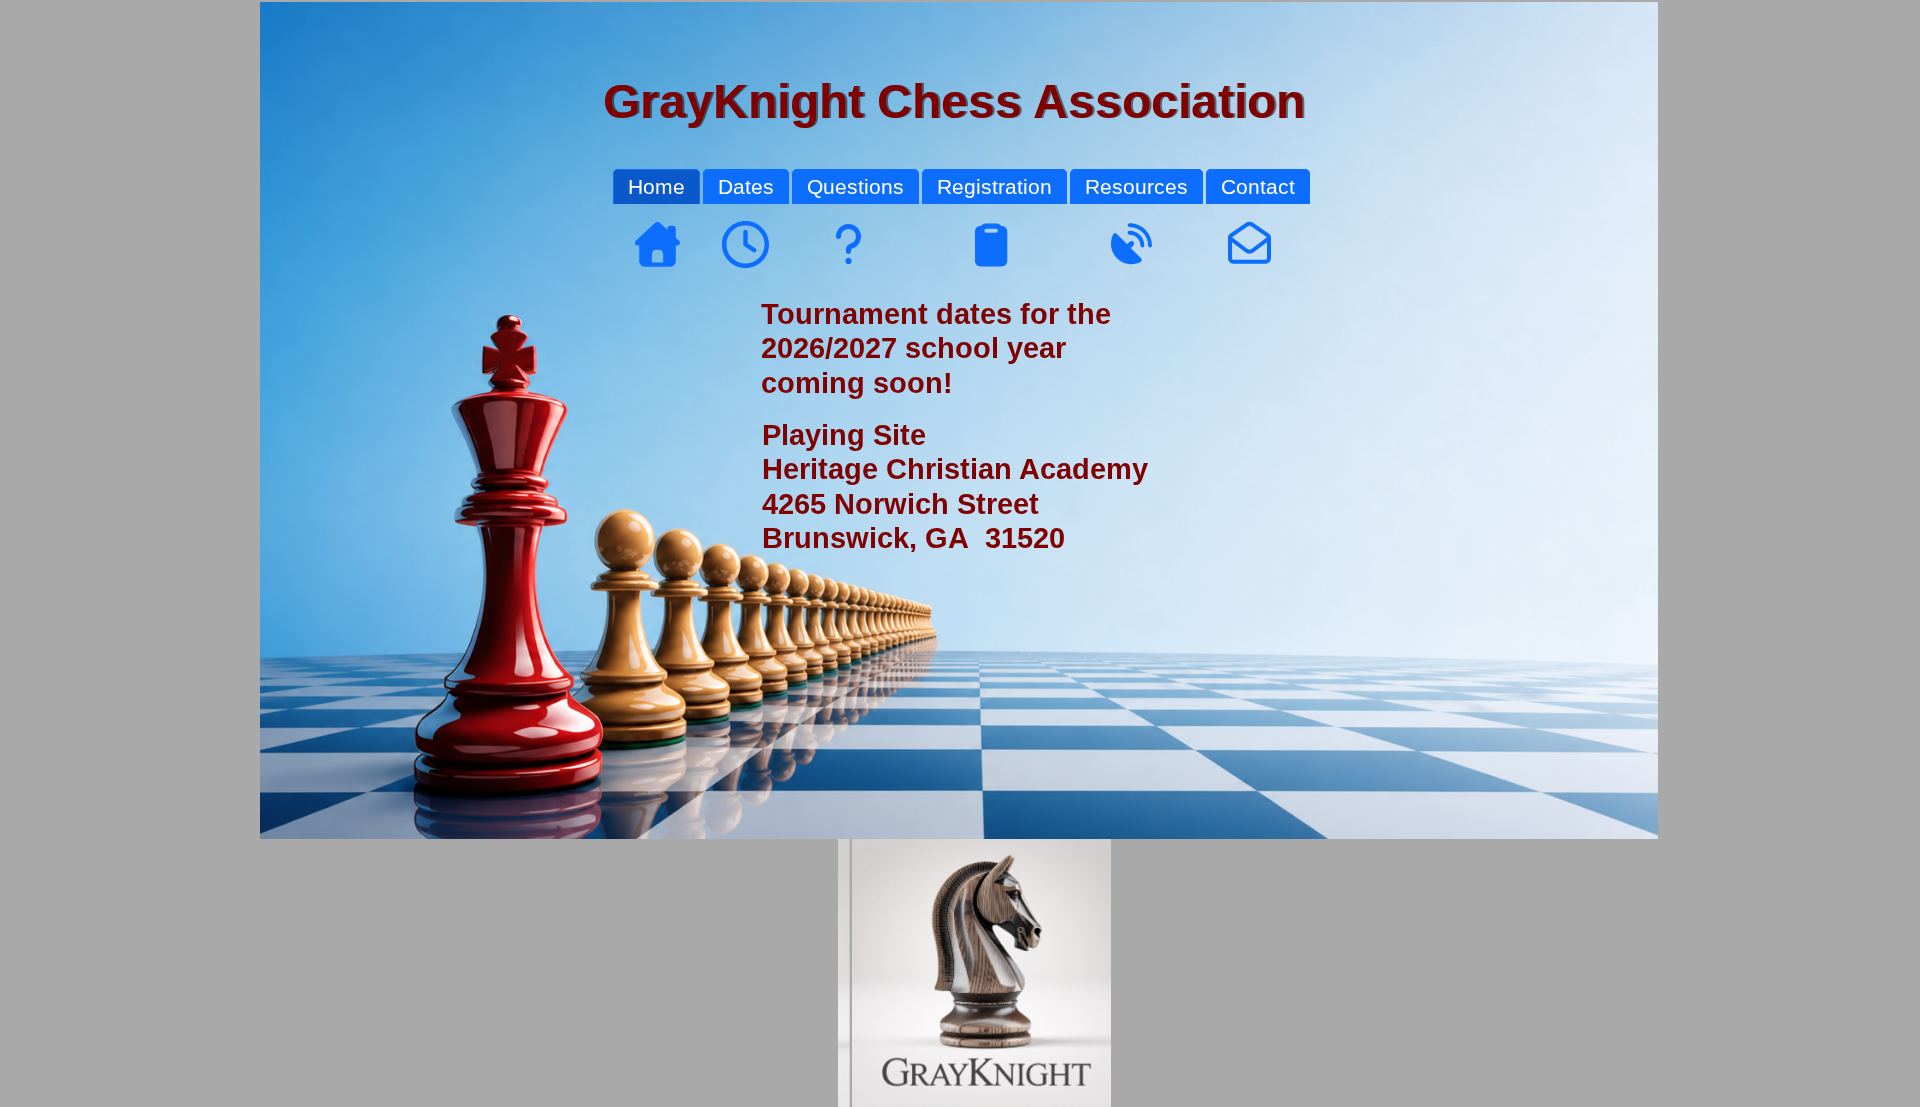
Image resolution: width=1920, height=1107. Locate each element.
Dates (746, 186)
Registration (994, 186)
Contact (1258, 186)
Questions (855, 186)
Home (656, 186)
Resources (1136, 186)
